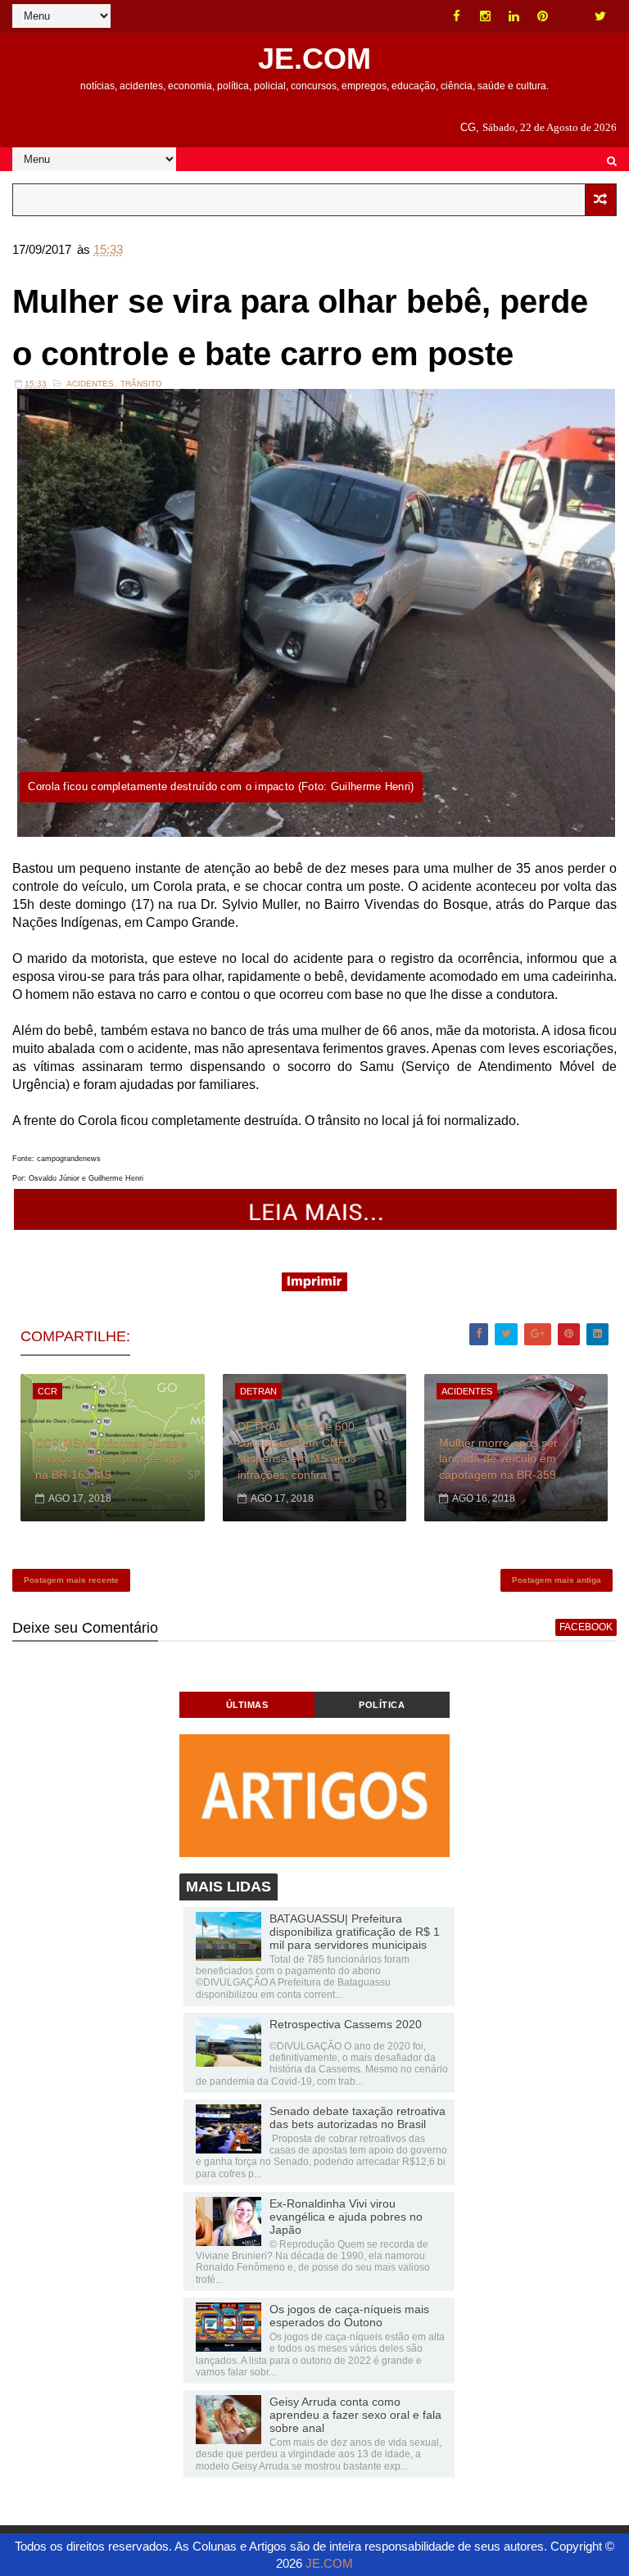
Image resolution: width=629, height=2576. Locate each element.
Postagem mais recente (71, 1580)
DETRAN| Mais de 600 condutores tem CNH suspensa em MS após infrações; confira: (297, 1451)
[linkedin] (514, 16)
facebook (586, 1627)
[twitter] (600, 16)
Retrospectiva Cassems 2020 (346, 2024)
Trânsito (141, 384)
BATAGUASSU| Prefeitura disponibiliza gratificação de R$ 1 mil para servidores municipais (355, 1932)
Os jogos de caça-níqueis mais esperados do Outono (349, 2316)
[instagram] (486, 16)
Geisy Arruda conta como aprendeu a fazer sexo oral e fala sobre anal (355, 2415)
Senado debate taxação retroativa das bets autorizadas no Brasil (357, 2117)
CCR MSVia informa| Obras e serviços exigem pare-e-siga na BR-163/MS (111, 1459)
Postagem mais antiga (557, 1580)
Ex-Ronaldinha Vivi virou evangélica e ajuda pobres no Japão (346, 2217)
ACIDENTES (90, 384)
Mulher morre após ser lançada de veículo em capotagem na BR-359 (498, 1459)
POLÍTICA (382, 1705)
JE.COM (314, 59)
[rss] (572, 16)
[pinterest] (543, 16)
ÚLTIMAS (247, 1705)
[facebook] (457, 16)
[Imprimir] (314, 1287)
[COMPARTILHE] (316, 1225)
